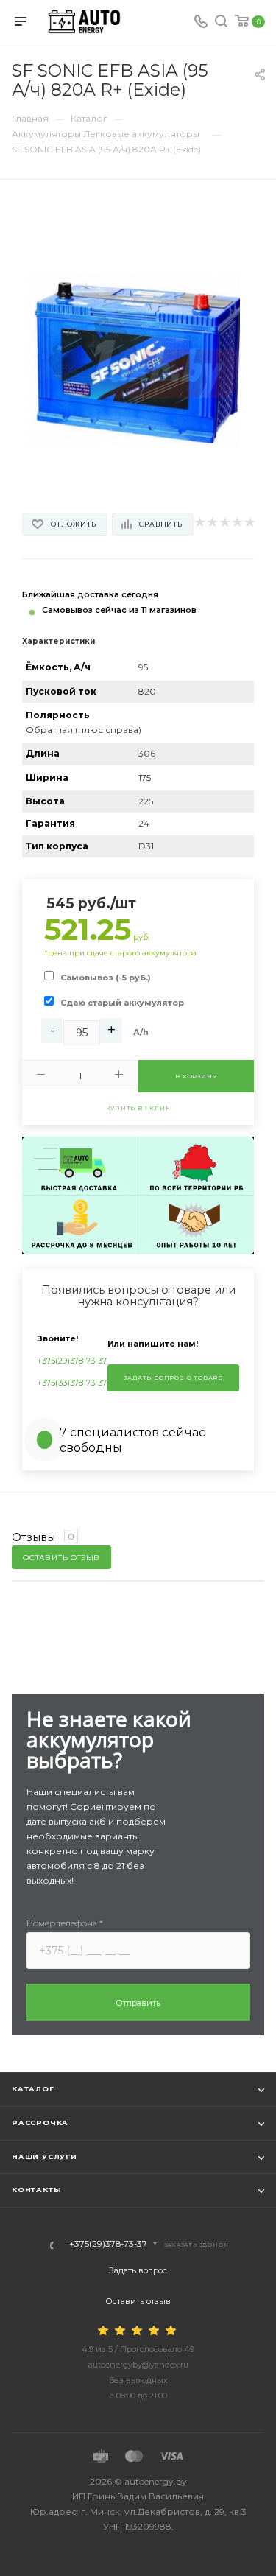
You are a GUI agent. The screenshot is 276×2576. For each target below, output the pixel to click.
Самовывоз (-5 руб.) (106, 978)
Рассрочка (40, 2123)
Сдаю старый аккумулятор (122, 1003)
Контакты (36, 2190)
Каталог (33, 2089)
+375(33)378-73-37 (72, 1383)
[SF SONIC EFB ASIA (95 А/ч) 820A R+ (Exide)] (138, 360)
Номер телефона (65, 1923)
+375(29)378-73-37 (72, 1361)
